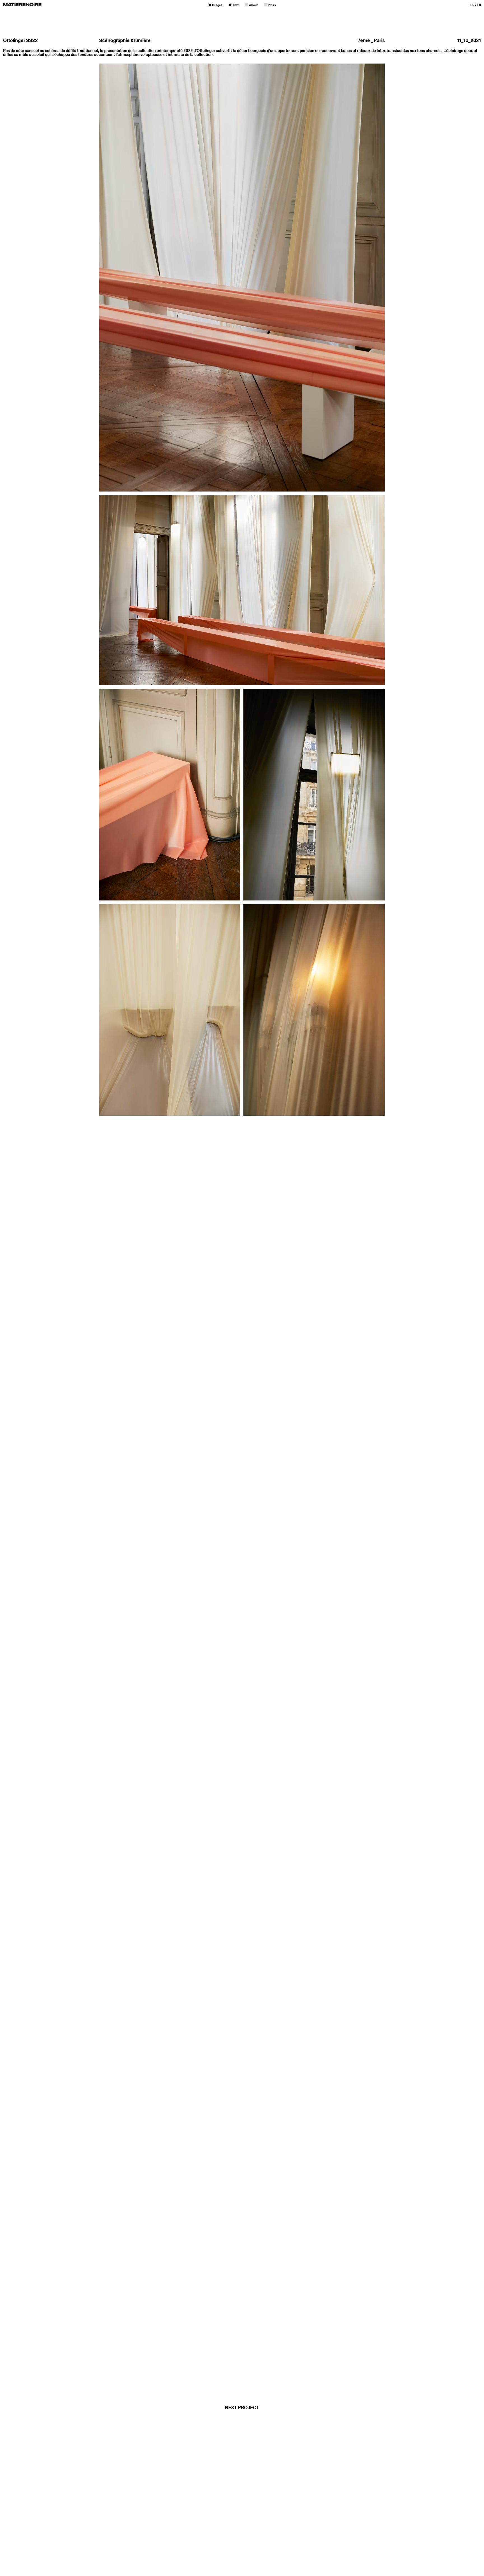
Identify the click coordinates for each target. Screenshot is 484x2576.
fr (479, 5)
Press (272, 5)
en (473, 5)
